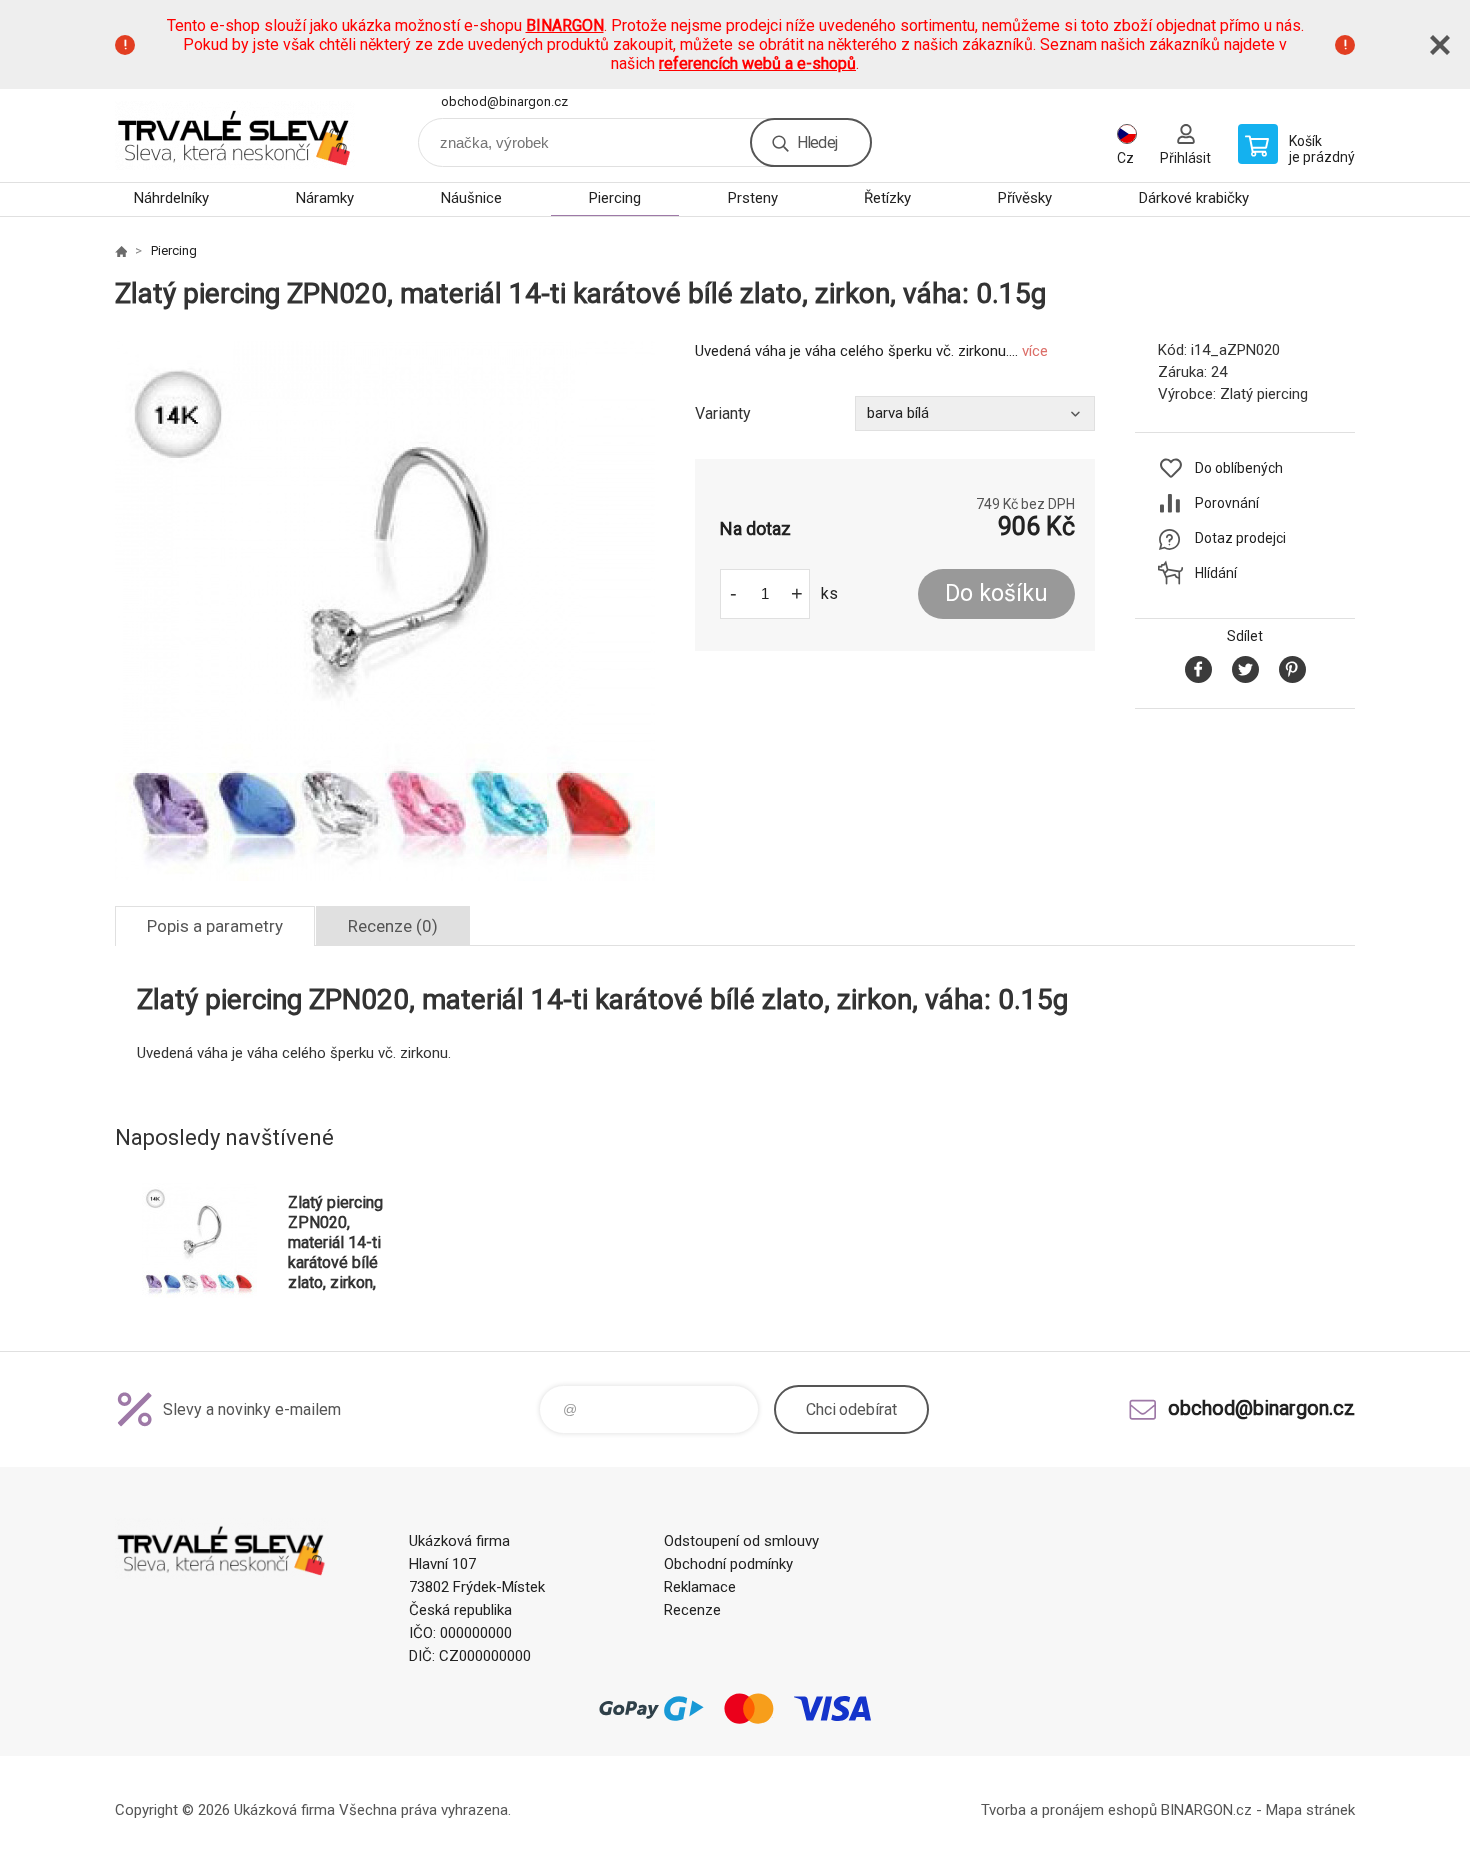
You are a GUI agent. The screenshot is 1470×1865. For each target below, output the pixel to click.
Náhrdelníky (171, 198)
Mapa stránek (1310, 1810)
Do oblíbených (1239, 468)
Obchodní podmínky (728, 1564)
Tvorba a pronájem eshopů (1069, 1810)
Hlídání (1216, 573)
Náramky (325, 198)
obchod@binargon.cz (504, 101)
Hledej (817, 142)
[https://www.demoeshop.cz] (121, 251)
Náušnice (471, 198)
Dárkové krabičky (1194, 198)
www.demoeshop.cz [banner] (235, 135)
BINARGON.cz (1206, 1810)
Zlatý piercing (1264, 394)
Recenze (692, 1610)
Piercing (615, 198)
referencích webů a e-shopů (757, 63)
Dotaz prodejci (1240, 538)
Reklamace (700, 1587)
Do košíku (996, 593)
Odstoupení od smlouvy (741, 1541)
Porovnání (1227, 503)
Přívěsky (1025, 198)
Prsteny (753, 198)
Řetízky (887, 198)
